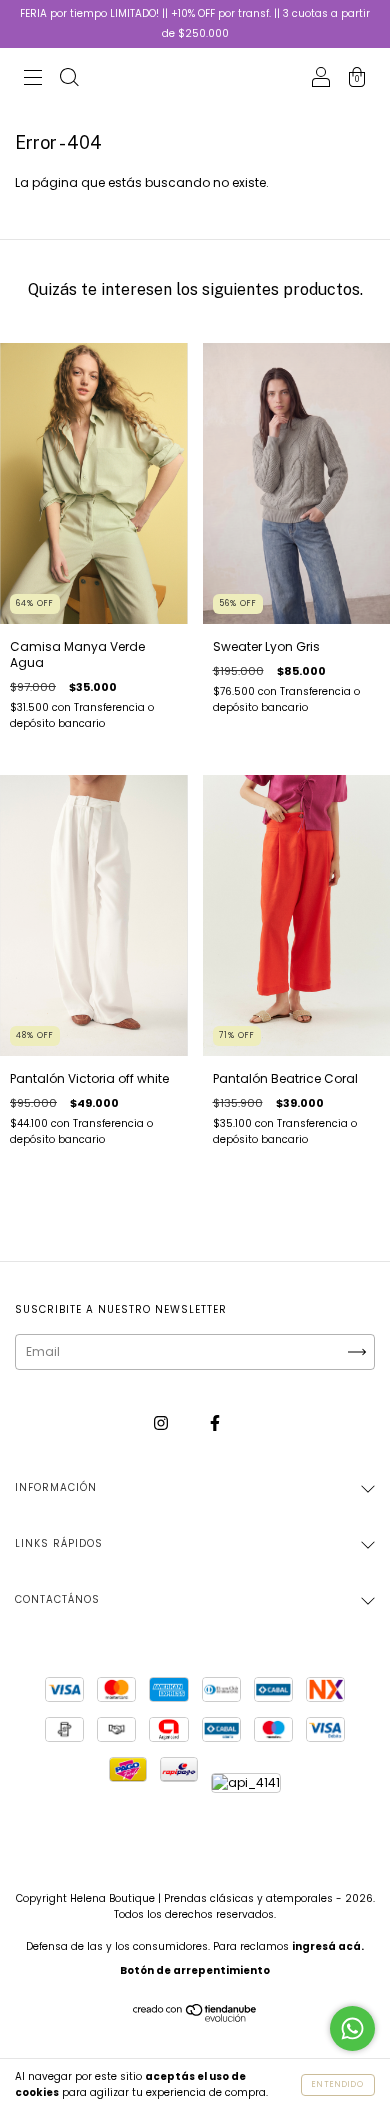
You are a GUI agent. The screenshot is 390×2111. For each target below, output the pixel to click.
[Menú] (33, 79)
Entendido (338, 2084)
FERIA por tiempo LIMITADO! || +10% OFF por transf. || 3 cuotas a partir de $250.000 (195, 23)
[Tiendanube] (195, 2018)
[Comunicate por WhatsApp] (352, 2028)
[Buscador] (69, 79)
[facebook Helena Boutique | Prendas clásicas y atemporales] (215, 1422)
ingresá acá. (328, 1946)
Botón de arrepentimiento (195, 1970)
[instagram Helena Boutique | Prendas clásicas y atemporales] (162, 1422)
